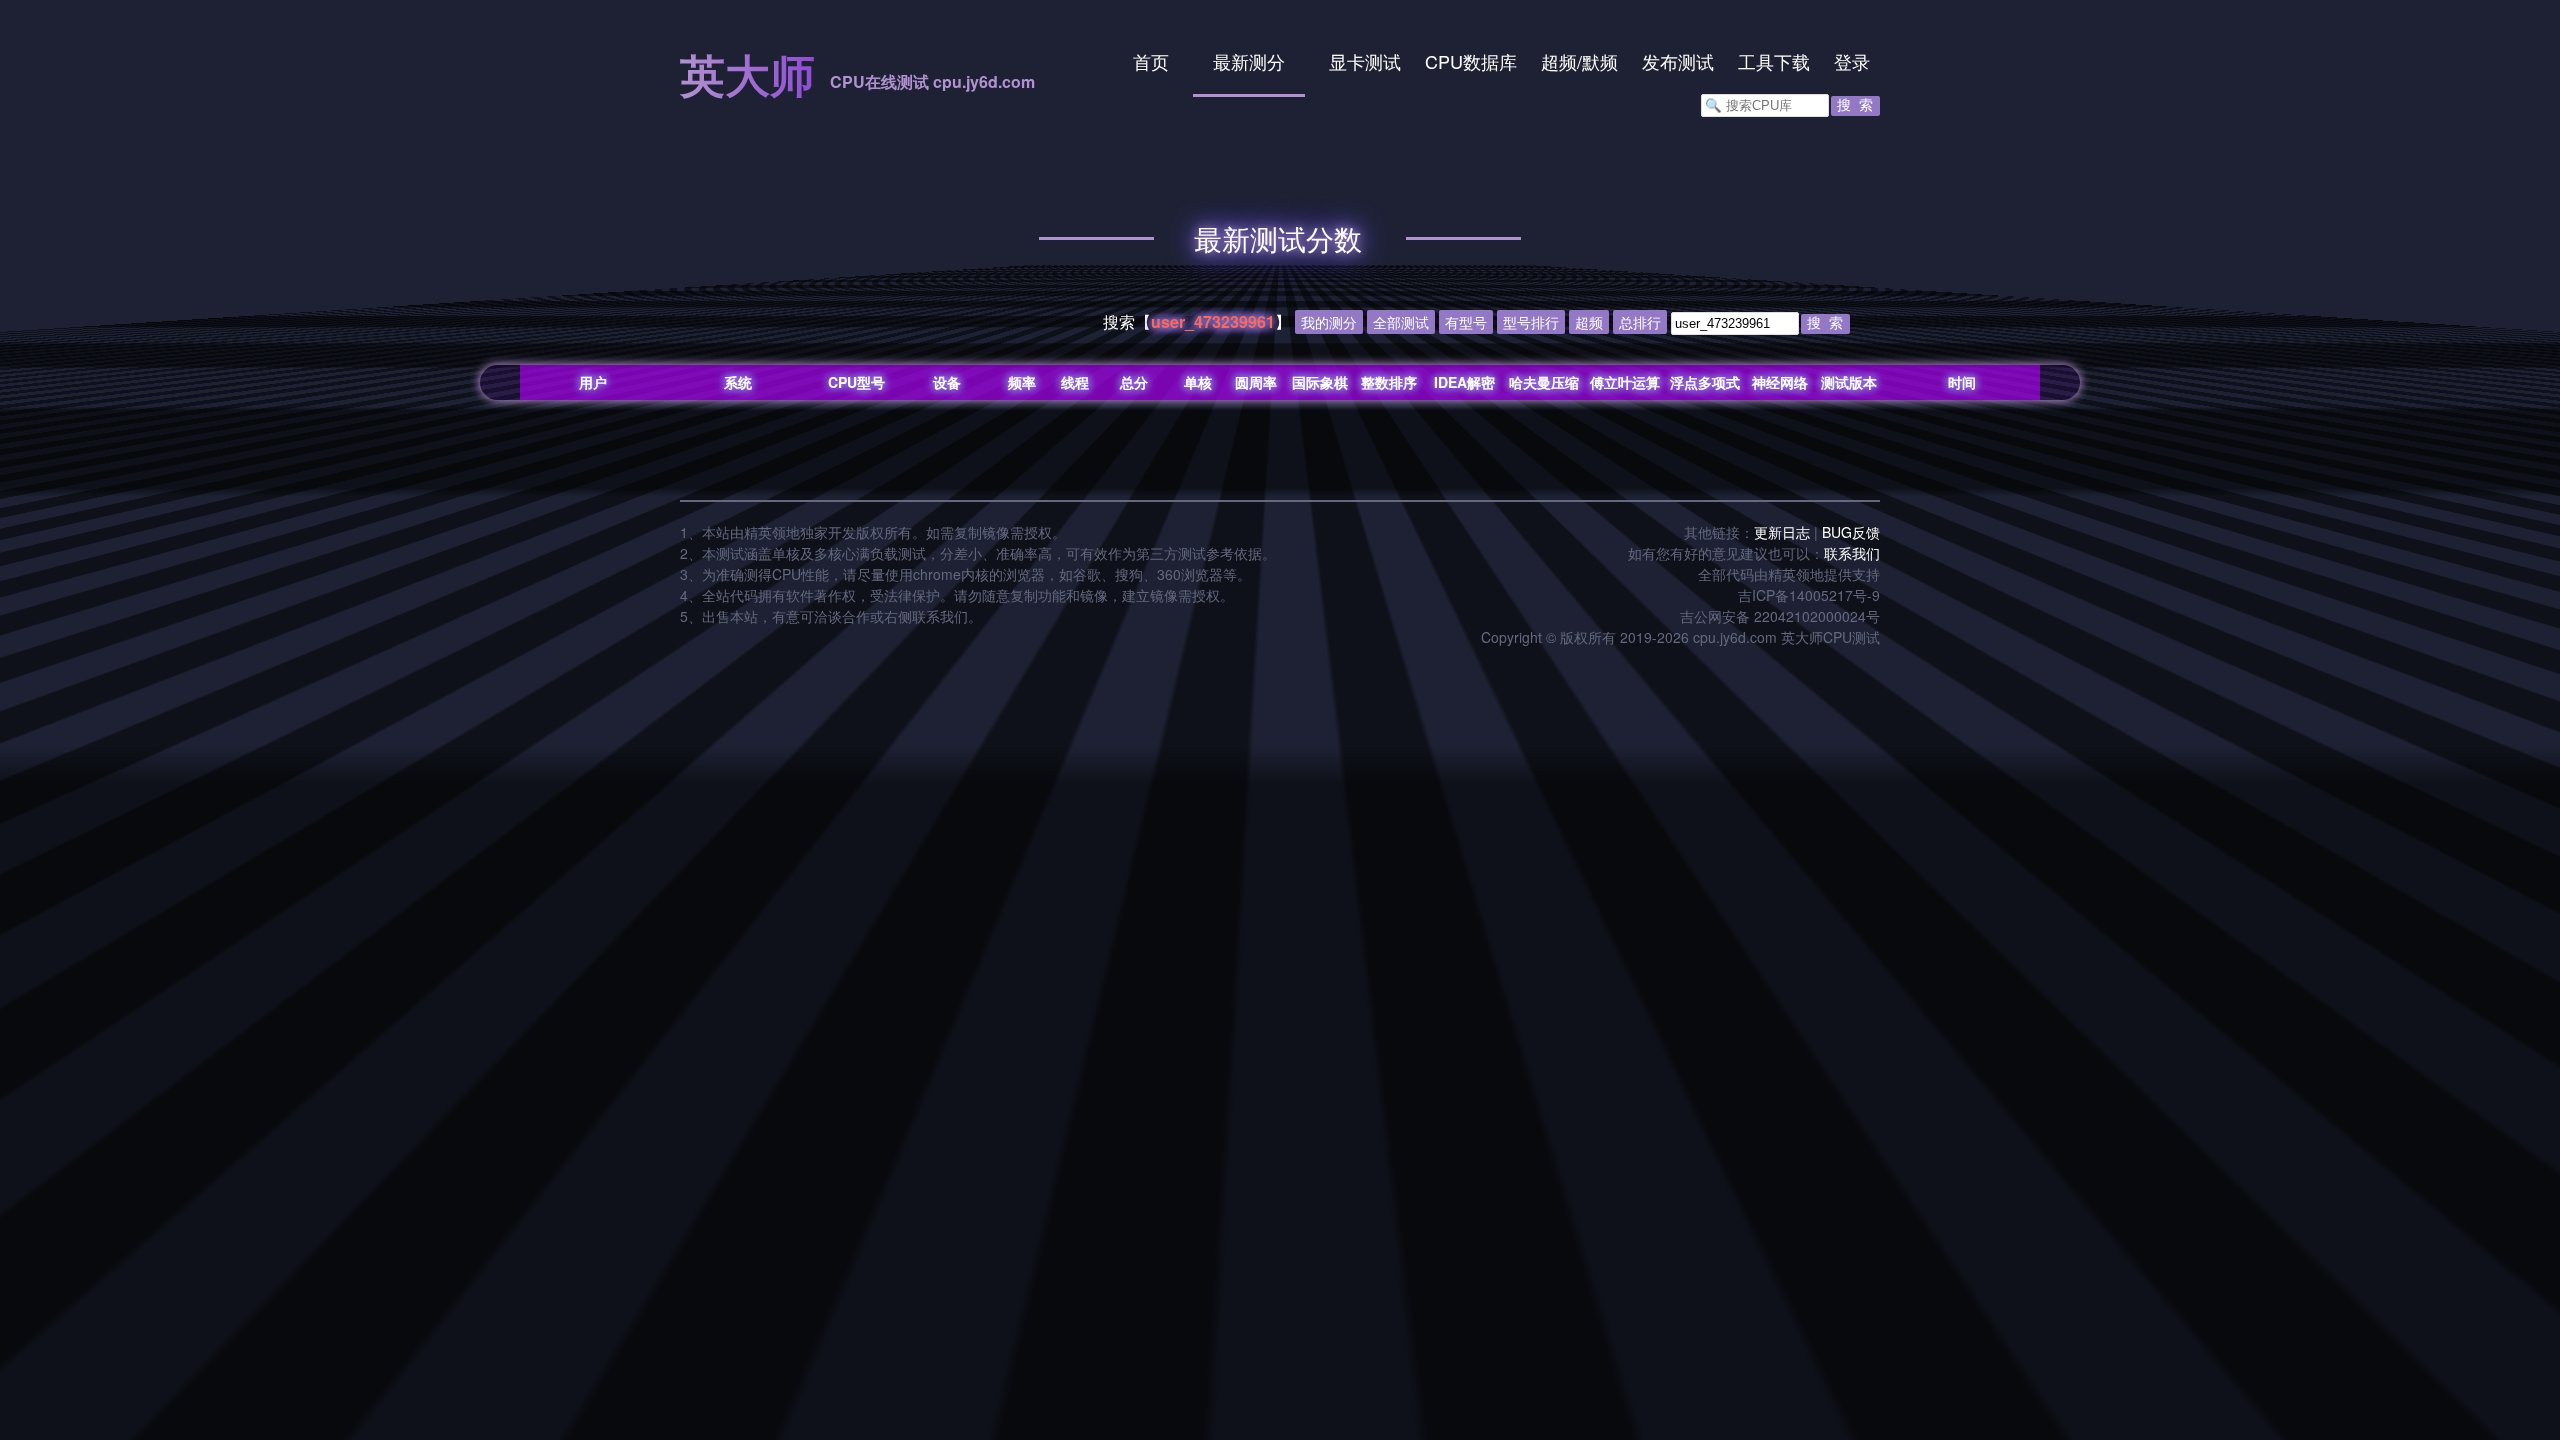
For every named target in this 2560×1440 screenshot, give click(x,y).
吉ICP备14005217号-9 (1809, 595)
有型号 (1466, 322)
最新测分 (1249, 61)
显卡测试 (1365, 61)
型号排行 (1531, 322)
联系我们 (1852, 553)
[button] (1855, 106)
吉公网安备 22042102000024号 (1780, 616)
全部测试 (1401, 322)
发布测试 (1678, 61)
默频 (1600, 61)
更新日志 (1782, 532)
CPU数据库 (1471, 61)
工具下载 (1774, 61)
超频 (1559, 61)
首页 (1151, 61)
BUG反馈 (1851, 532)
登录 (1852, 61)
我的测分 (1329, 322)
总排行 (1640, 322)
